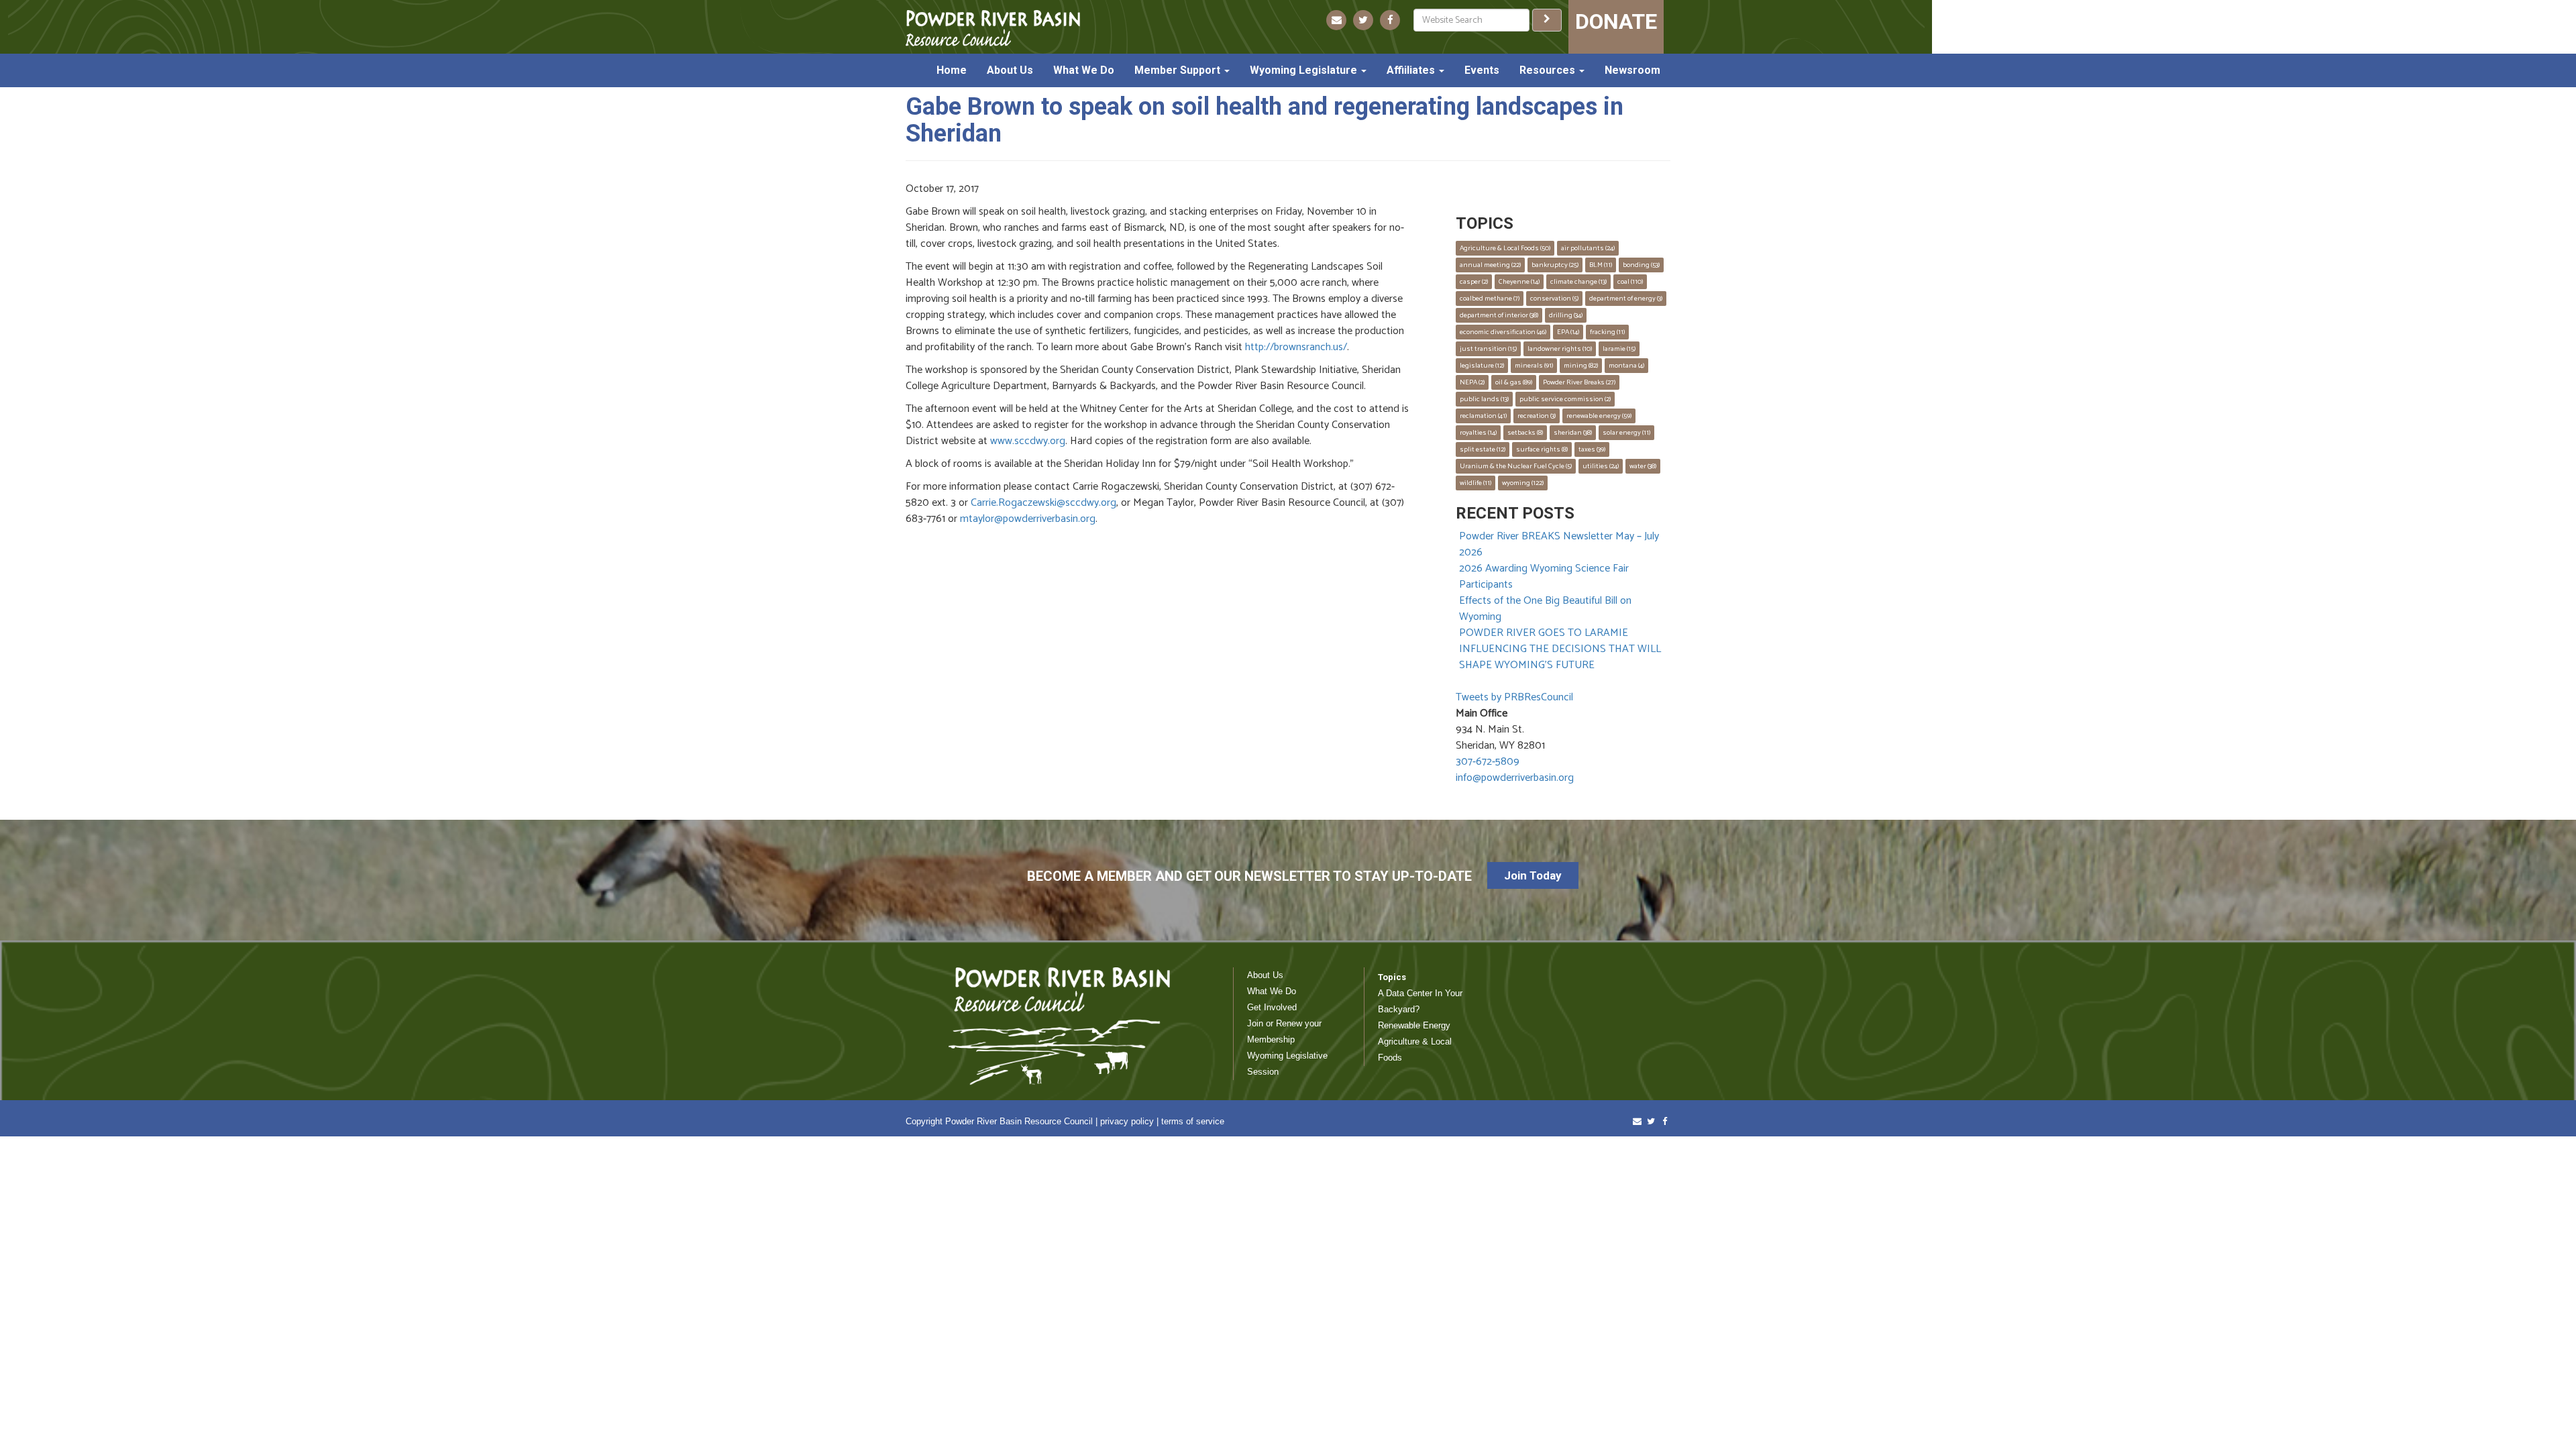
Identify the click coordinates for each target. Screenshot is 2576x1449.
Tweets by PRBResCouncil (1514, 697)
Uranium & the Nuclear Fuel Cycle (1516, 466)
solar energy (1626, 433)
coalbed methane (1490, 299)
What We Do (1084, 70)
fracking (1607, 332)
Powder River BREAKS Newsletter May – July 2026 (1559, 544)
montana (1626, 366)
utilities (1601, 466)
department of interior (1499, 315)
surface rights (1542, 449)
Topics (1392, 977)
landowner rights (1560, 349)
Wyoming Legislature (1305, 70)
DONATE (1616, 21)
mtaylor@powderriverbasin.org (1028, 519)
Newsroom (1632, 70)
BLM (1601, 265)
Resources (1549, 70)
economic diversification (1503, 332)
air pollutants (1588, 248)
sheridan (1573, 433)
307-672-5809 (1488, 762)
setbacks (1525, 433)
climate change (1578, 282)
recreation (1537, 416)
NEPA (1472, 382)
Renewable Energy (1414, 1025)
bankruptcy (1555, 265)
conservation (1554, 299)
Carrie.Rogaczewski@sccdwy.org (1043, 503)
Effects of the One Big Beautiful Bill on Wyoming (1545, 609)
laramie (1619, 349)
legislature (1482, 366)
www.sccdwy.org (1028, 441)
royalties (1478, 433)
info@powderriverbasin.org (1515, 778)
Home (952, 70)
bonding (1641, 265)
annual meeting (1490, 265)
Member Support (1179, 70)
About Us (1010, 70)
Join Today (1533, 875)
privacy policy (1127, 1121)
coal (1630, 282)
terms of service (1193, 1121)
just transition (1488, 349)
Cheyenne (1519, 282)
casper (1474, 282)
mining (1581, 366)
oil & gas (1514, 382)
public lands (1484, 399)
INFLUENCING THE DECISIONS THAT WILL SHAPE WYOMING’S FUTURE (1560, 657)
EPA (1568, 332)
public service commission (1565, 399)
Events (1482, 70)
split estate (1483, 449)
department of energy (1626, 299)
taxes (1592, 449)
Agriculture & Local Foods (1505, 248)
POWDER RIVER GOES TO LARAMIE (1544, 633)
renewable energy (1599, 416)
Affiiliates (1412, 70)
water (1643, 466)
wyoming (1523, 483)
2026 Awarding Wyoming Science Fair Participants (1544, 577)
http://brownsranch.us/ (1296, 347)
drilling (1566, 315)
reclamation (1483, 416)
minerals (1534, 366)
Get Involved (1272, 1007)
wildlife (1475, 483)
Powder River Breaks (1579, 382)
